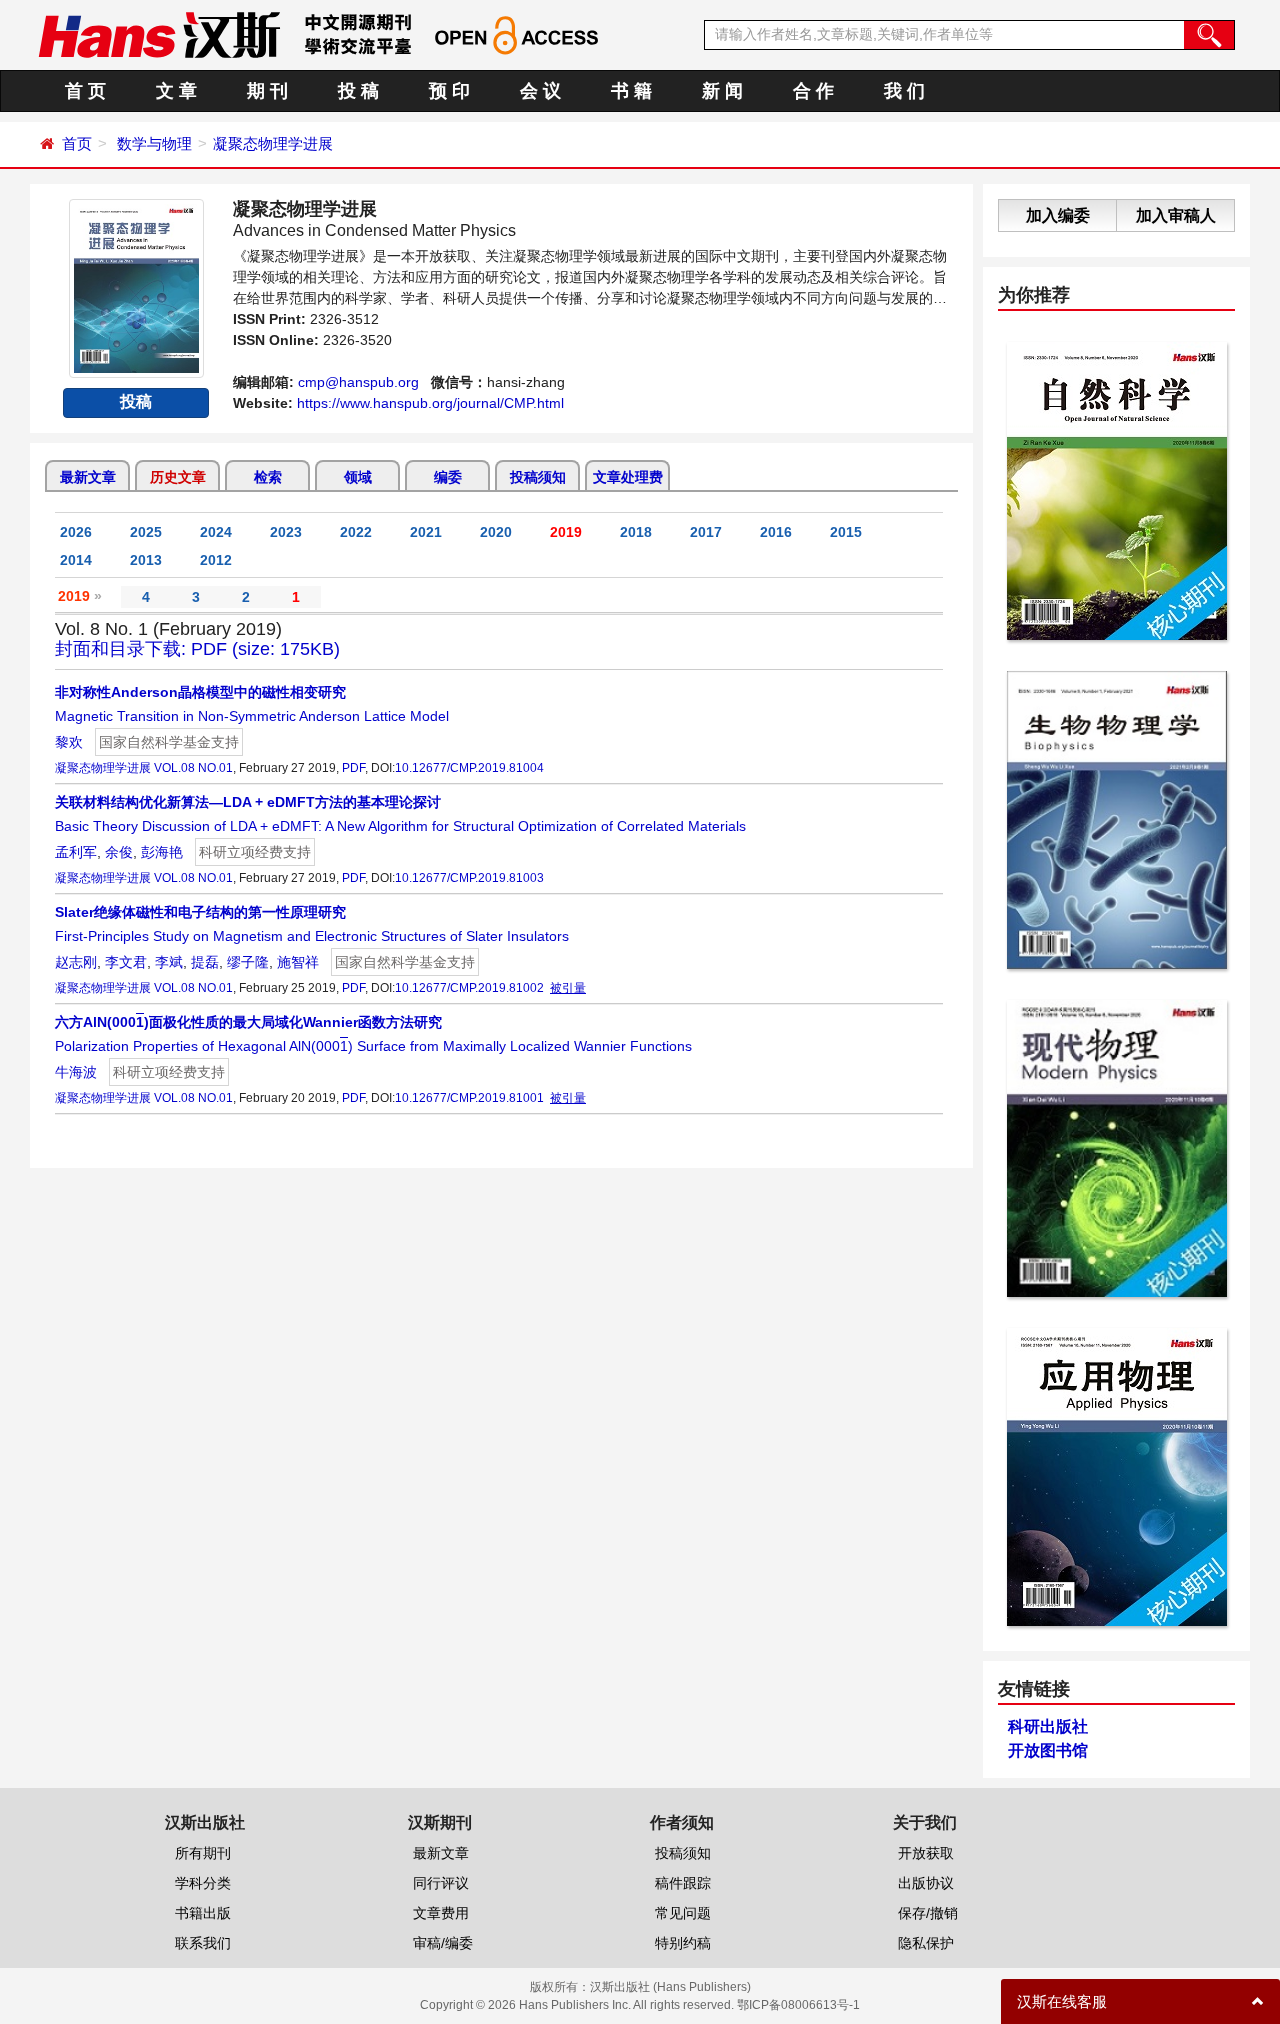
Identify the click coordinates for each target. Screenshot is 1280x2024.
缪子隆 (248, 962)
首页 (77, 143)
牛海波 (76, 1072)
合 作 (813, 91)
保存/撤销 (928, 1913)
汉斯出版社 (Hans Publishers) (670, 1987)
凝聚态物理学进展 (273, 143)
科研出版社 (1048, 1726)
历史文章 (178, 477)
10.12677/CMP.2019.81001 (469, 1098)
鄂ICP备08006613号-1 (798, 2005)
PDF (353, 768)
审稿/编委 (443, 1943)
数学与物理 (154, 143)
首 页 (85, 91)
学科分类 (203, 1883)
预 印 (449, 91)
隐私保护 (926, 1943)
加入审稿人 (1176, 215)
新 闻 (722, 91)
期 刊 (267, 91)
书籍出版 (203, 1913)
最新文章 (88, 477)
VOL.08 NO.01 (193, 768)
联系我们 (203, 1943)
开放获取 (926, 1853)
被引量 (568, 988)
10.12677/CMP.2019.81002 (469, 988)
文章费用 (441, 1913)
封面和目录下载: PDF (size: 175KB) (197, 649)
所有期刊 (203, 1853)
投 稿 (358, 91)
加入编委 (1058, 215)
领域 (358, 477)
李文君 (126, 962)
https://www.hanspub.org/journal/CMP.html (430, 403)
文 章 (176, 91)
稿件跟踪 (683, 1883)
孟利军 (76, 852)
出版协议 (926, 1883)
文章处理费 (628, 477)
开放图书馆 (1048, 1750)
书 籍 (631, 91)
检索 (268, 477)
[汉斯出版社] (159, 34)
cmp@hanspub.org (358, 382)
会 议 (540, 91)
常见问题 (683, 1913)
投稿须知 (538, 477)
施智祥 (298, 962)
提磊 (205, 962)
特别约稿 (683, 1943)
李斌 (169, 962)
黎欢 (69, 742)
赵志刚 (76, 962)
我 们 (904, 91)
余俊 (119, 852)
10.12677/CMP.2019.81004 (469, 768)
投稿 (136, 401)
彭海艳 (162, 852)
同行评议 (441, 1883)
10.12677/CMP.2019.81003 (469, 878)
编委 (448, 477)
